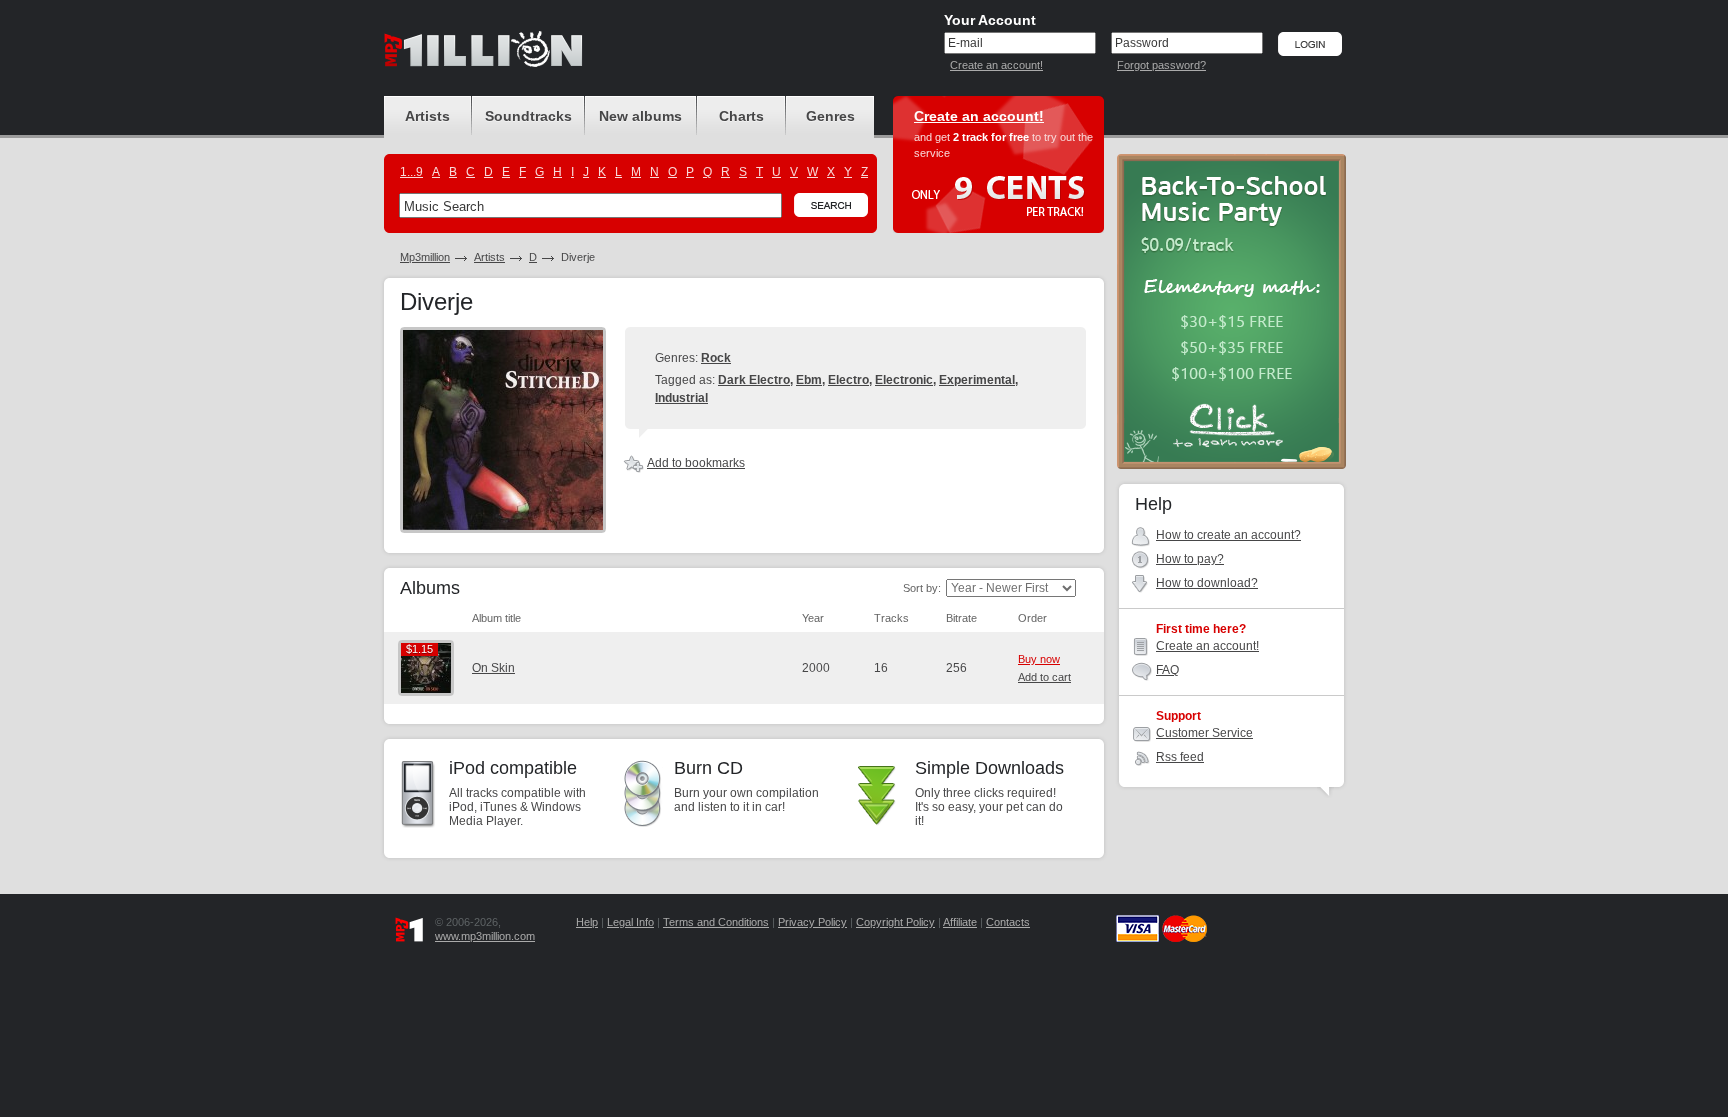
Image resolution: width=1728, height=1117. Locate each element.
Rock (716, 358)
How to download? (1207, 583)
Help (587, 922)
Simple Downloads (989, 768)
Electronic (904, 380)
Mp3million (425, 257)
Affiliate (960, 922)
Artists (489, 257)
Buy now (1039, 659)
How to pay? (1190, 559)
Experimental (977, 380)
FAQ (1167, 670)
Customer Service (1204, 733)
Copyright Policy (895, 922)
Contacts (1008, 922)
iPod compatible (513, 768)
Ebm (809, 380)
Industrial (681, 398)
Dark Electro (754, 380)
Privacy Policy (812, 922)
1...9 (411, 172)
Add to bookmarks (696, 463)
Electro (848, 380)
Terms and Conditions (716, 922)
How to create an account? (1228, 535)
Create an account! (996, 65)
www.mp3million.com (485, 936)
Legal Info (630, 922)
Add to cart (1044, 677)
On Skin (493, 668)
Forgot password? (1161, 65)
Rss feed (1180, 757)
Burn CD (708, 768)
